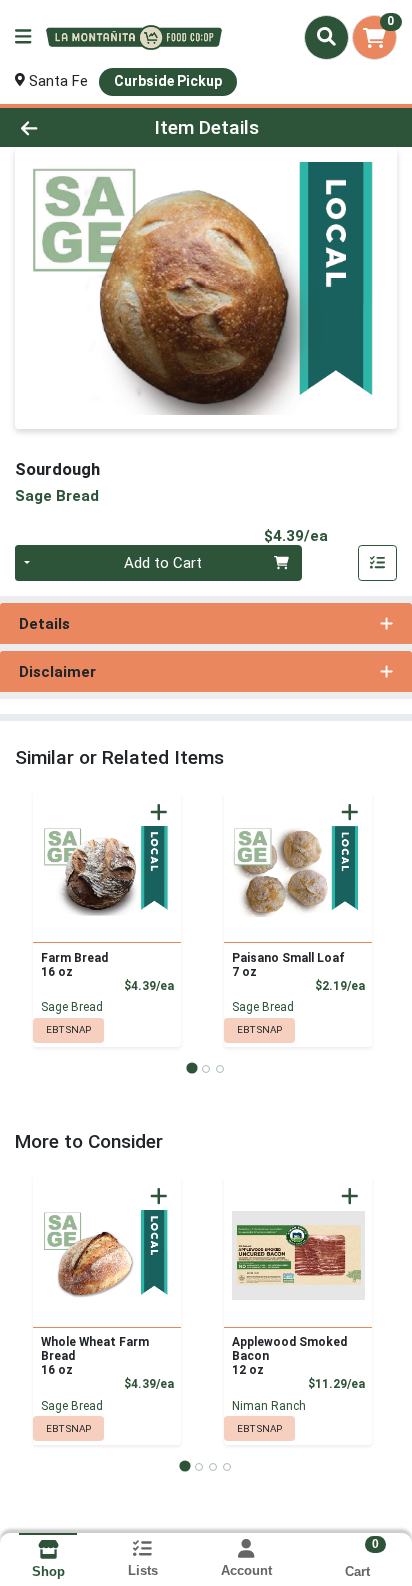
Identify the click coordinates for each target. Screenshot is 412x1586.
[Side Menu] (23, 37)
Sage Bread (72, 1007)
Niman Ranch (269, 1406)
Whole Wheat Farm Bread (95, 1356)
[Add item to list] (378, 563)
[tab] (191, 1068)
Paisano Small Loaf (288, 965)
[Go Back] (63, 127)
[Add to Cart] (159, 812)
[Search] (326, 37)
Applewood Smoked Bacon (289, 1356)
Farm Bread (74, 965)
